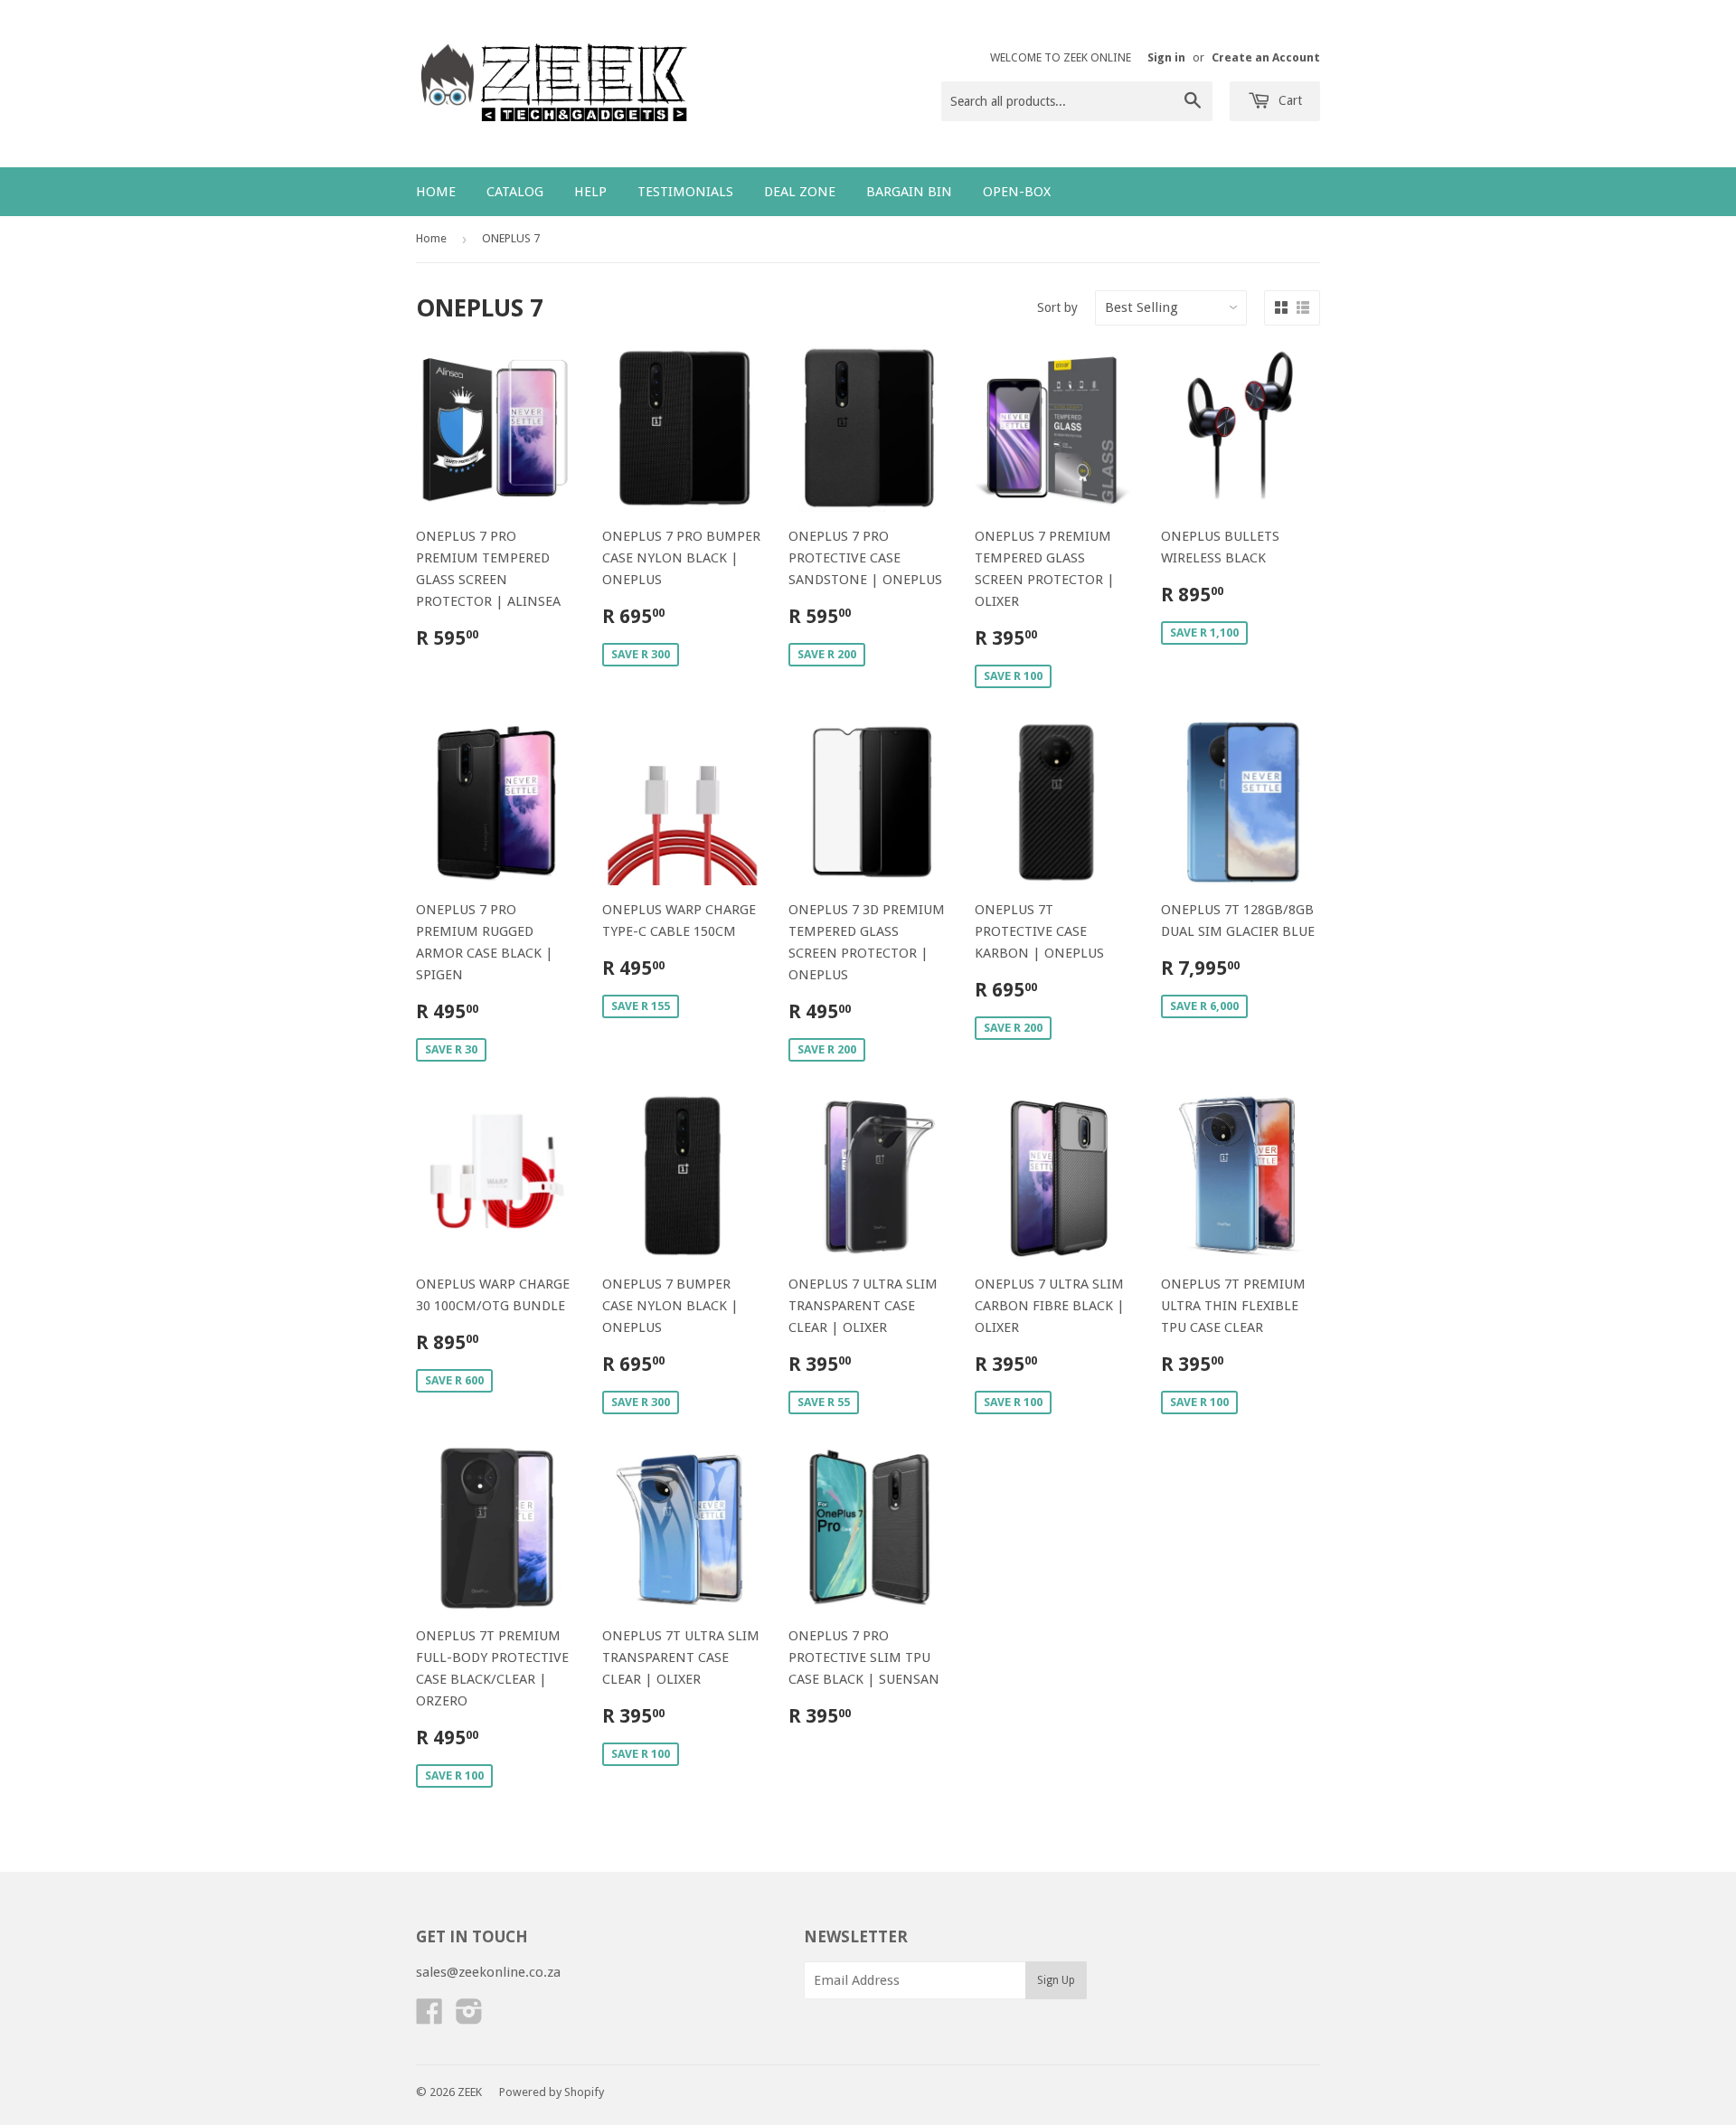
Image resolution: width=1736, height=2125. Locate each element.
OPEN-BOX (1017, 192)
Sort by (1057, 307)
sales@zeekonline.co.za (488, 1972)
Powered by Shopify (552, 2092)
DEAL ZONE (800, 192)
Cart (1288, 100)
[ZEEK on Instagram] (469, 2017)
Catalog (515, 192)
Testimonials (685, 192)
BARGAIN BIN (909, 192)
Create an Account (1266, 57)
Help (590, 192)
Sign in (1166, 57)
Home (436, 192)
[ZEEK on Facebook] (429, 2017)
